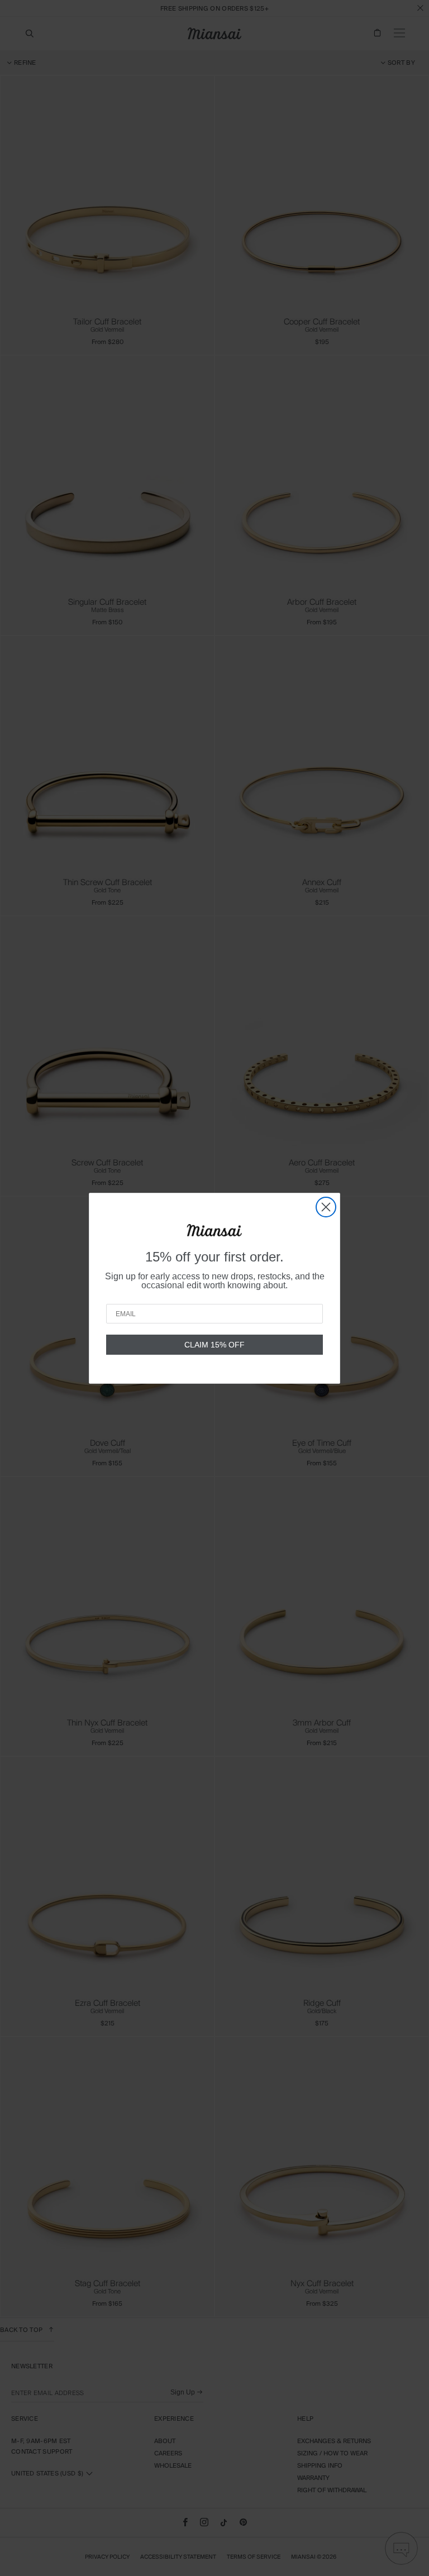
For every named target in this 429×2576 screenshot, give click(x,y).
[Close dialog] (326, 1207)
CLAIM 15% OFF (214, 1345)
